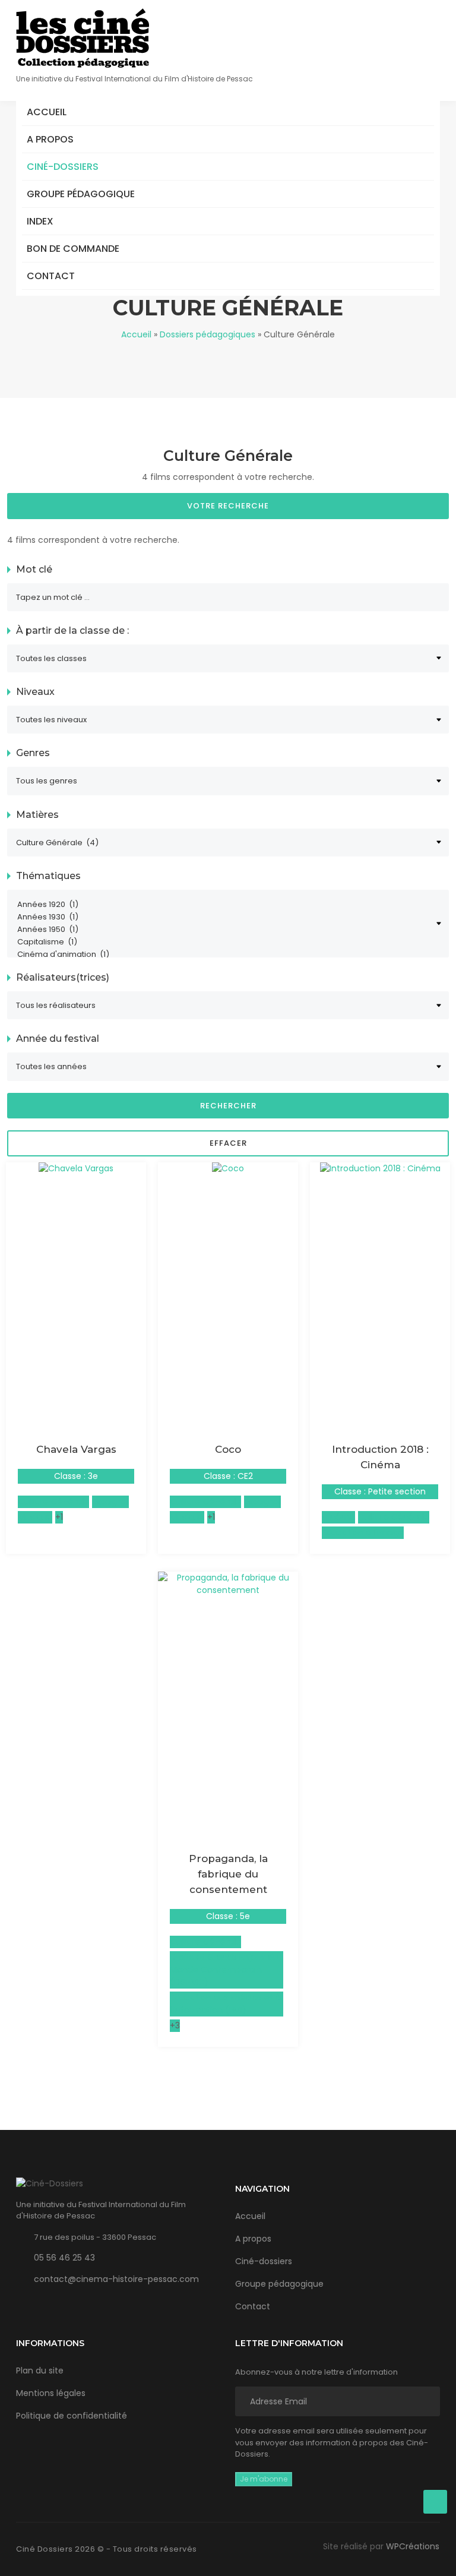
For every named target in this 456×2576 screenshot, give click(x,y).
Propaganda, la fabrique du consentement (228, 1874)
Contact (51, 276)
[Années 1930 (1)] (223, 917)
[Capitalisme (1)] (223, 942)
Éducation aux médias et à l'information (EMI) (225, 2004)
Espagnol (110, 1502)
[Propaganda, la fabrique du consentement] (228, 1583)
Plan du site (40, 2370)
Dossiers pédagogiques (208, 334)
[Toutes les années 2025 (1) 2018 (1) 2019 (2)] (228, 1066)
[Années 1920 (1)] (223, 905)
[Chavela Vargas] (76, 1168)
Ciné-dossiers (63, 167)
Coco (228, 1449)
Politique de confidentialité (72, 2416)
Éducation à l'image (363, 1532)
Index (40, 221)
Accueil (47, 112)
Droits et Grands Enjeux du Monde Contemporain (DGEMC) (224, 1970)
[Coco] (228, 1168)
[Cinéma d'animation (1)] (223, 955)
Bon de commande (73, 249)
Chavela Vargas (76, 1449)
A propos (50, 139)
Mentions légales (51, 2393)
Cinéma (338, 1517)
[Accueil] (83, 38)
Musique (35, 1517)
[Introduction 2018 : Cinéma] (380, 1168)
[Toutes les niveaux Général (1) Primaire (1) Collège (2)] (228, 720)
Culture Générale (53, 1502)
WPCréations (413, 2546)
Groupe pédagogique (81, 194)
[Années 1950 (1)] (223, 930)
